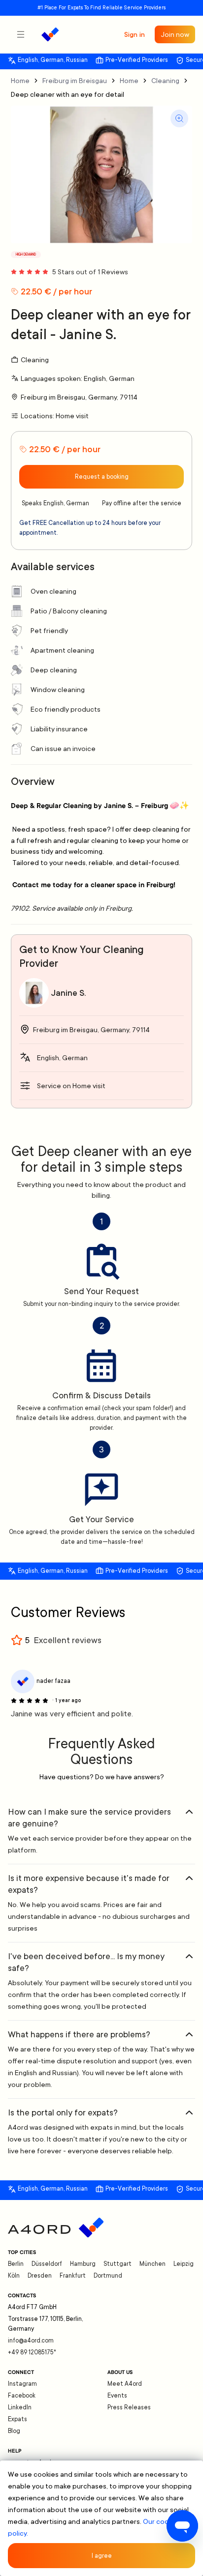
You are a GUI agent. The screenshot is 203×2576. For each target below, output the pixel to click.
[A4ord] (50, 34)
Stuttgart (118, 2264)
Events (117, 2396)
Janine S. (68, 993)
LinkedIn (20, 2407)
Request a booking (102, 477)
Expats (17, 2419)
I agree (102, 2556)
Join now (175, 34)
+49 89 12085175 (32, 2352)
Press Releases (129, 2407)
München (152, 2264)
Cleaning (165, 81)
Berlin (16, 2264)
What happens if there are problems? (79, 2034)
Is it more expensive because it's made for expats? (89, 1884)
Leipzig (184, 2264)
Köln (14, 2276)
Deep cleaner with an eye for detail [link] (68, 94)
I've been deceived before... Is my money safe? (86, 1962)
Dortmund (108, 2276)
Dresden (40, 2276)
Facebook (22, 2396)
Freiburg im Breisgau (75, 81)
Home (20, 81)
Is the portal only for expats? (63, 2113)
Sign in (135, 34)
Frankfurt (73, 2276)
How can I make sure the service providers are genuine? (89, 1818)
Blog (14, 2431)
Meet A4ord (125, 2384)
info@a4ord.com (31, 2341)
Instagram (22, 2384)
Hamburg (83, 2264)
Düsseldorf (47, 2264)
